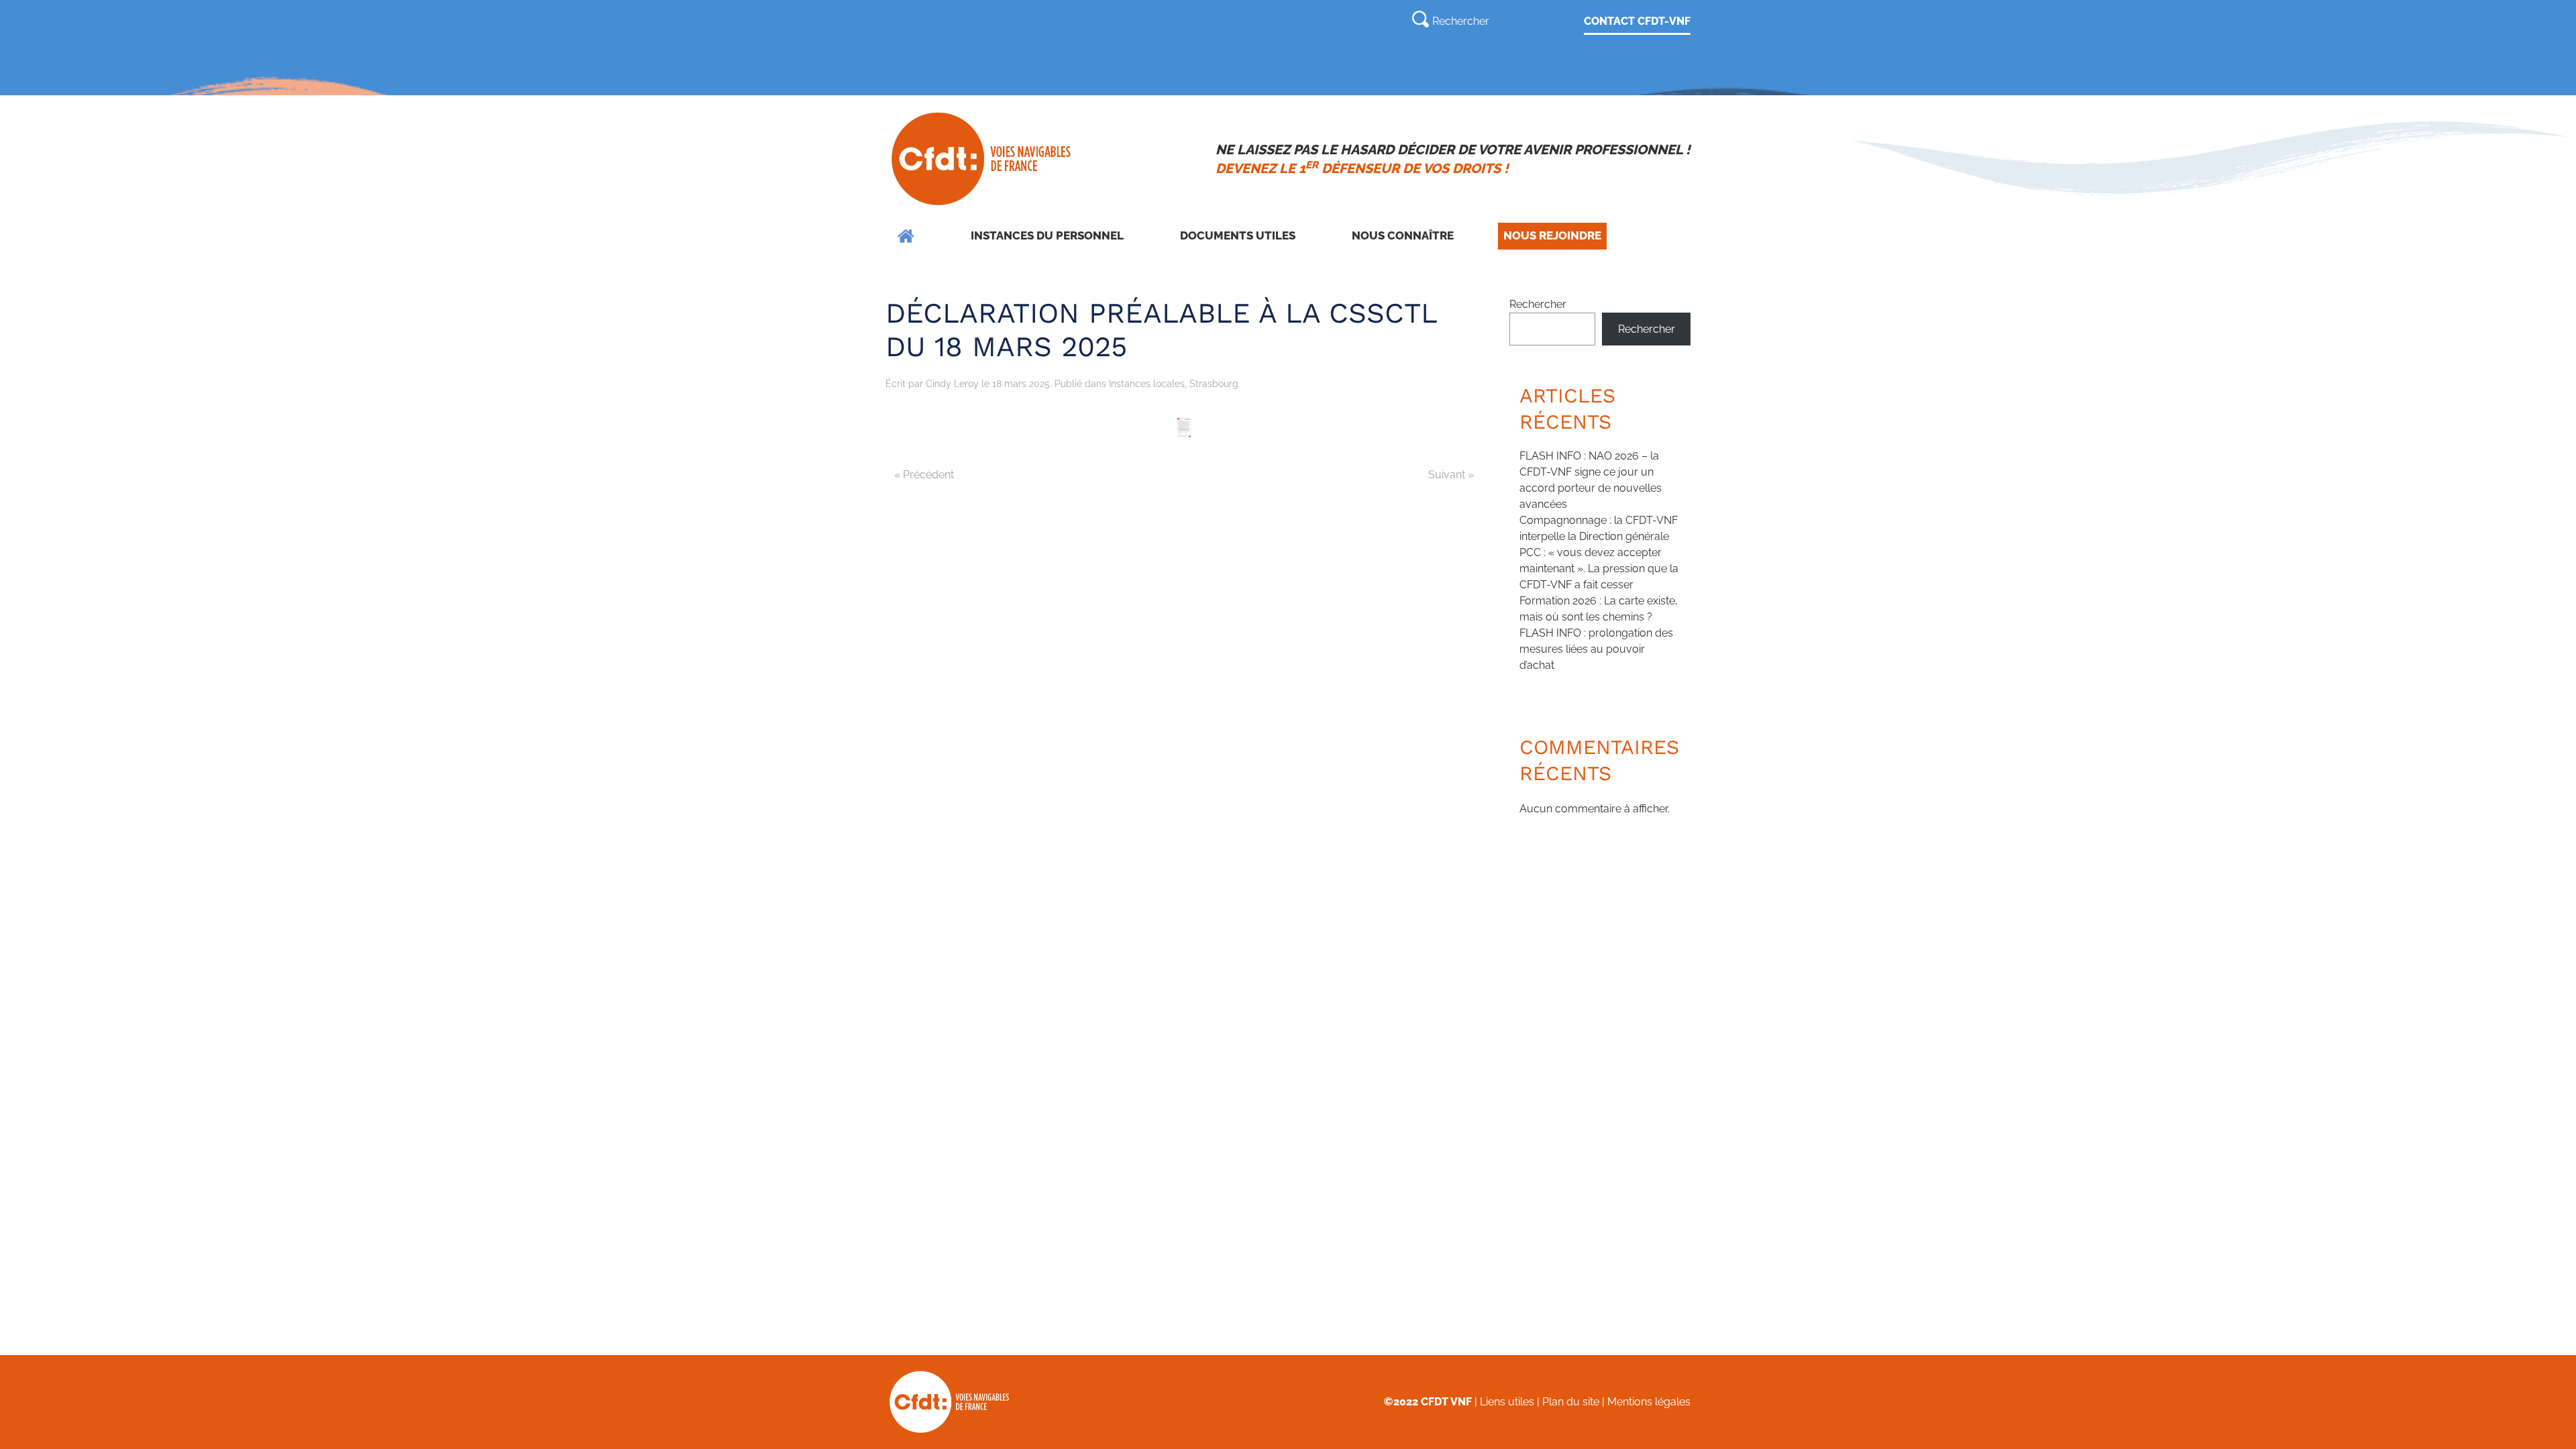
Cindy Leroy (952, 384)
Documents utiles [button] (1238, 235)
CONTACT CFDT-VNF (1637, 21)
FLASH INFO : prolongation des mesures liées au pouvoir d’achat (1596, 649)
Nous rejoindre (1552, 235)
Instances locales (1147, 384)
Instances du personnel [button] (1047, 235)
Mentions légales (1649, 1402)
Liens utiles (1507, 1402)
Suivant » (1451, 475)
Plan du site (1571, 1402)
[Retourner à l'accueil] (982, 159)
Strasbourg (1214, 384)
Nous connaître (1403, 235)
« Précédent (924, 475)
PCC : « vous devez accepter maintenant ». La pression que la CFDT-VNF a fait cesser (1599, 569)
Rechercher (1538, 304)
